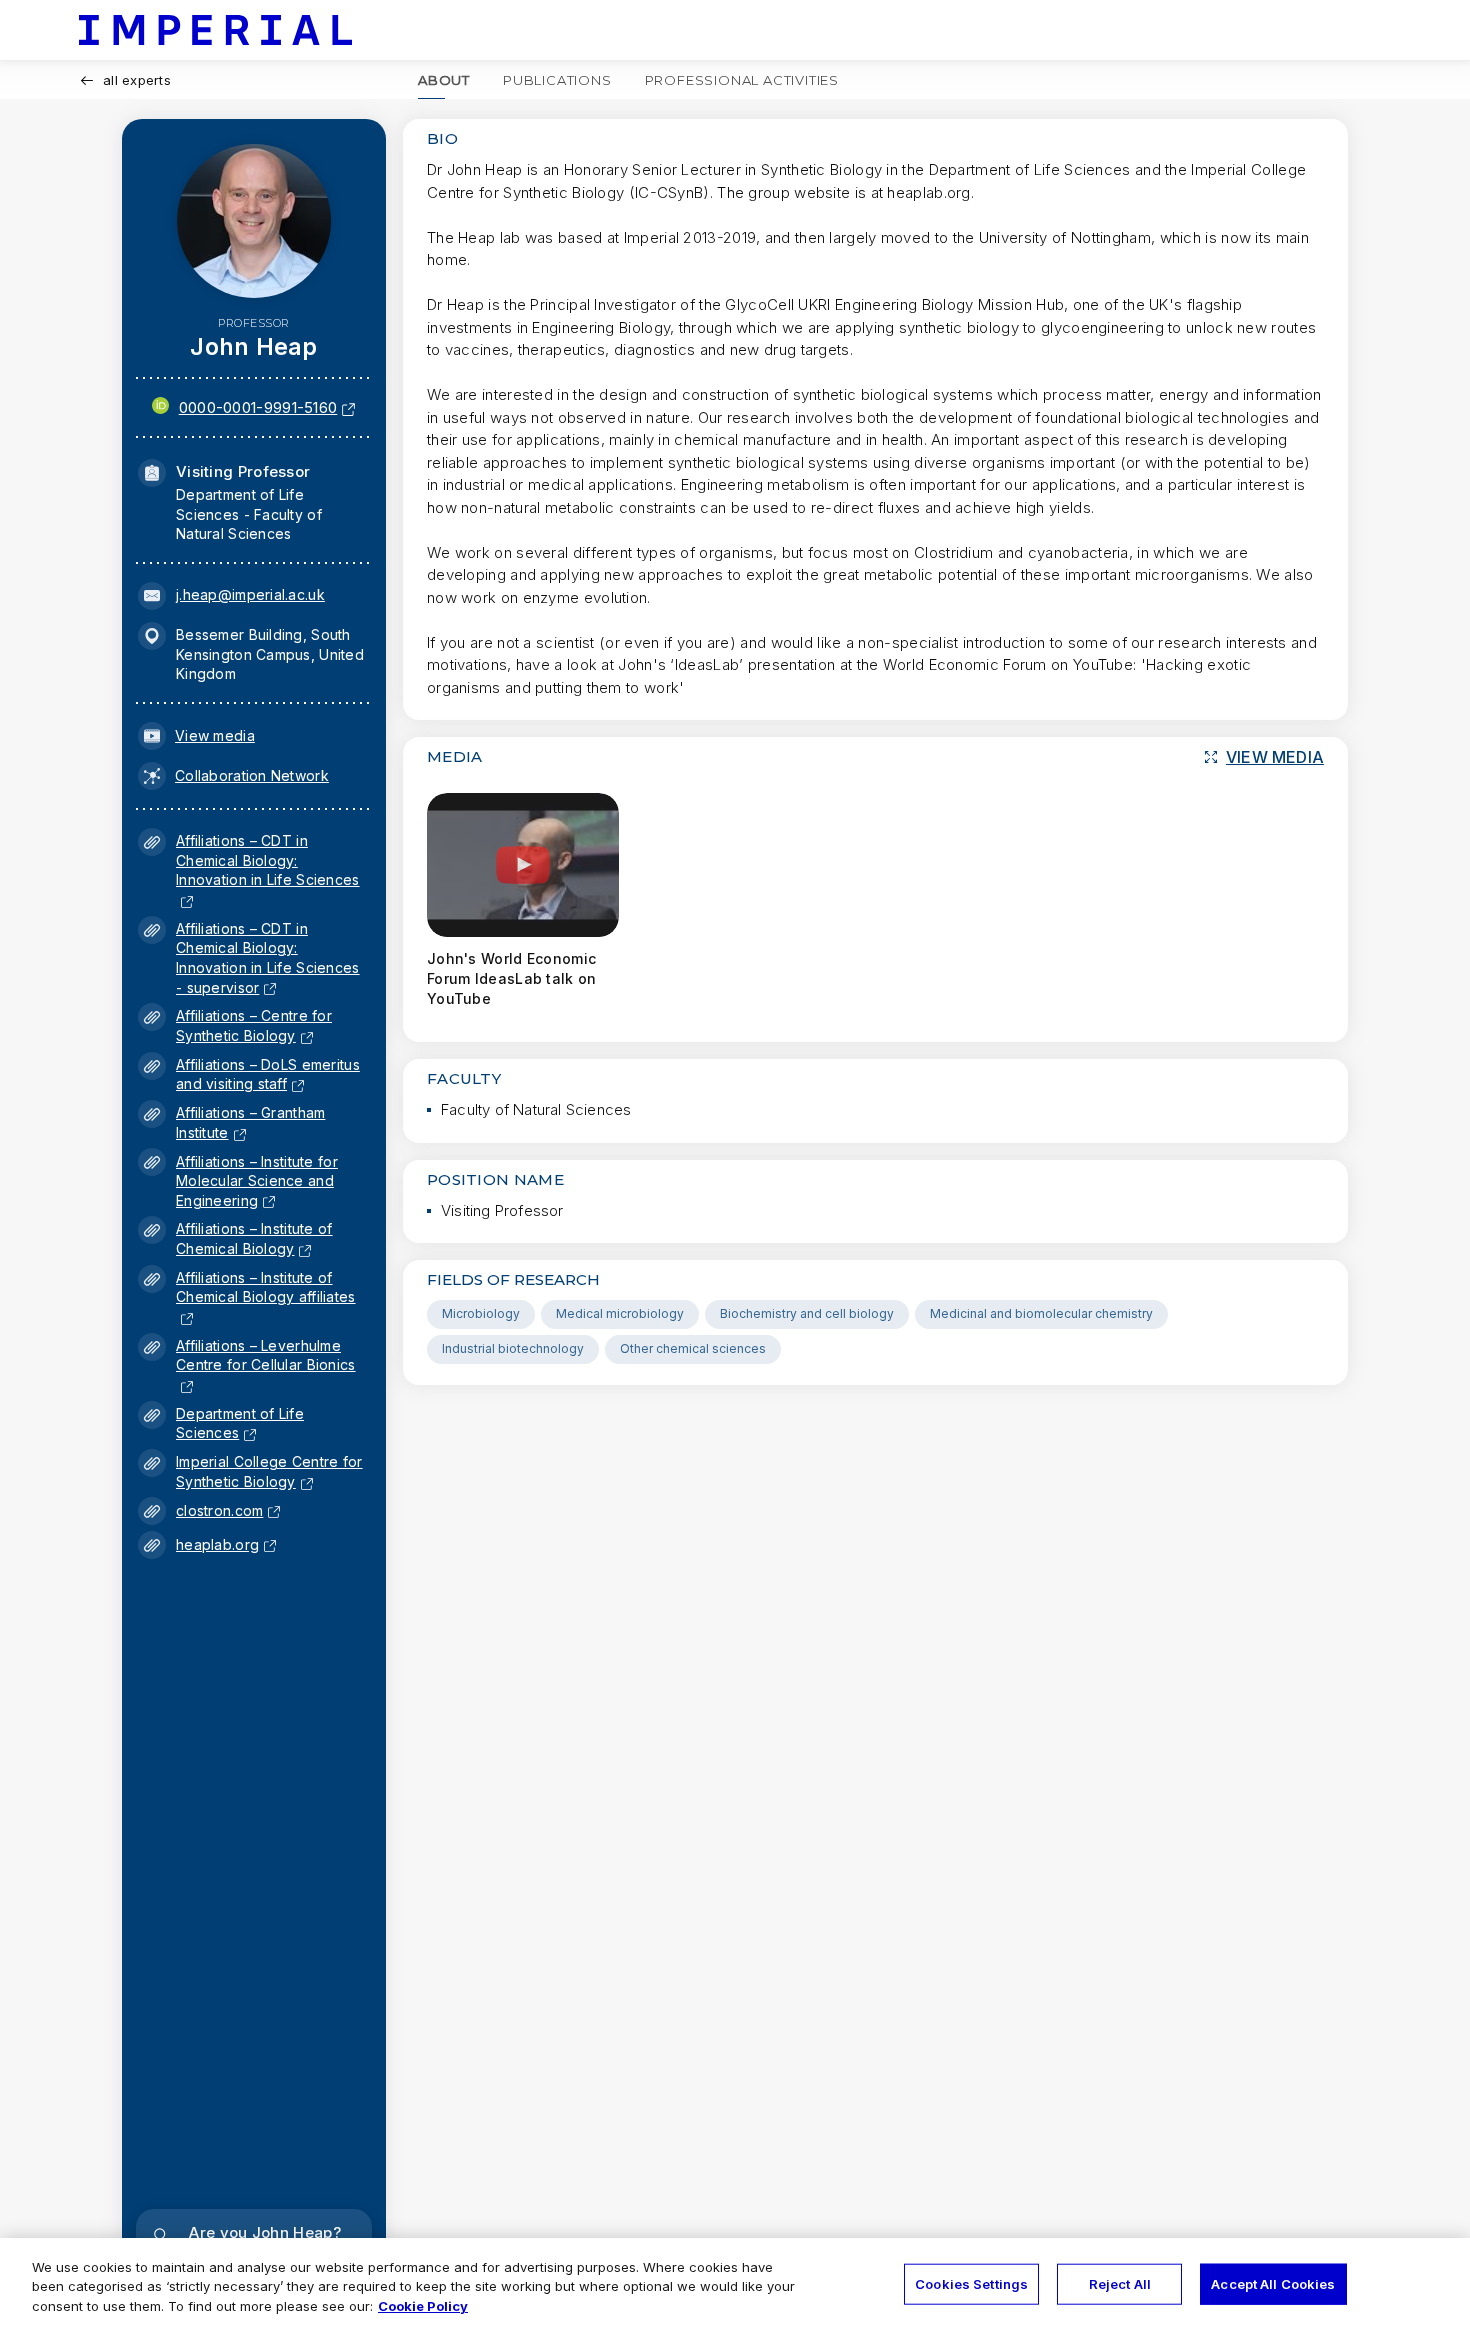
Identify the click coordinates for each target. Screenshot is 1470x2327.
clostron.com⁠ (219, 1510)
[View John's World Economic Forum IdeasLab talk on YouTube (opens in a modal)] (523, 865)
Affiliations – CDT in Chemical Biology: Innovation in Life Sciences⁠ (268, 870)
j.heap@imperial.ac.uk (250, 594)
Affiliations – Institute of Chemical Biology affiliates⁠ (266, 1297)
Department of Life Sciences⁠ (240, 1423)
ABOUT (444, 80)
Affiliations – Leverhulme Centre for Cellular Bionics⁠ (266, 1365)
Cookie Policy (423, 2306)
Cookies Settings (971, 2283)
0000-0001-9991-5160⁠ (258, 407)
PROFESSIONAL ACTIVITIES (742, 80)
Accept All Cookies (1273, 2283)
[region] (735, 2282)
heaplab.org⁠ (217, 1544)
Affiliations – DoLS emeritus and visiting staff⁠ (268, 1074)
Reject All (1120, 2283)
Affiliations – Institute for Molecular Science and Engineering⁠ (257, 1181)
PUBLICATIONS (557, 80)
